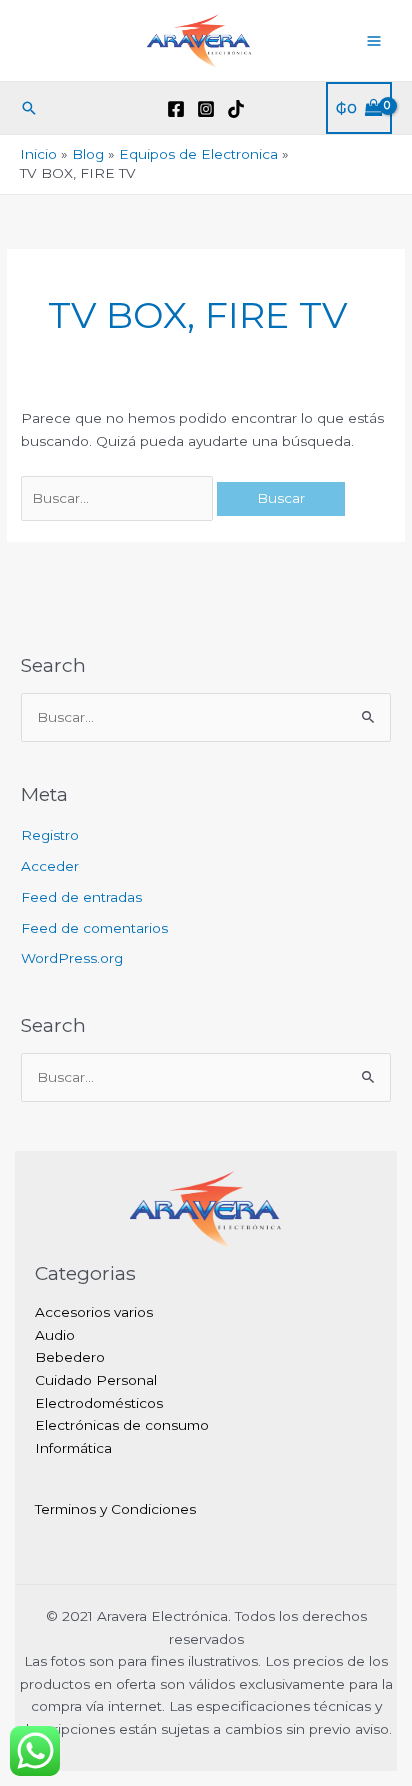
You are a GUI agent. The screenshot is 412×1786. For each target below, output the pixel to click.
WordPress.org (72, 958)
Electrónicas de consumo (122, 1425)
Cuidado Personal (96, 1380)
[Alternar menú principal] (374, 40)
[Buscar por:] (119, 498)
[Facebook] (176, 109)
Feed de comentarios (94, 928)
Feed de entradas (81, 897)
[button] (29, 108)
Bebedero (70, 1357)
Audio (55, 1335)
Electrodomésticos (99, 1403)
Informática (73, 1448)
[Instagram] (206, 109)
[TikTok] (236, 109)
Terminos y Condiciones (115, 1509)
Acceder (50, 866)
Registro (50, 835)
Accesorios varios (94, 1312)
